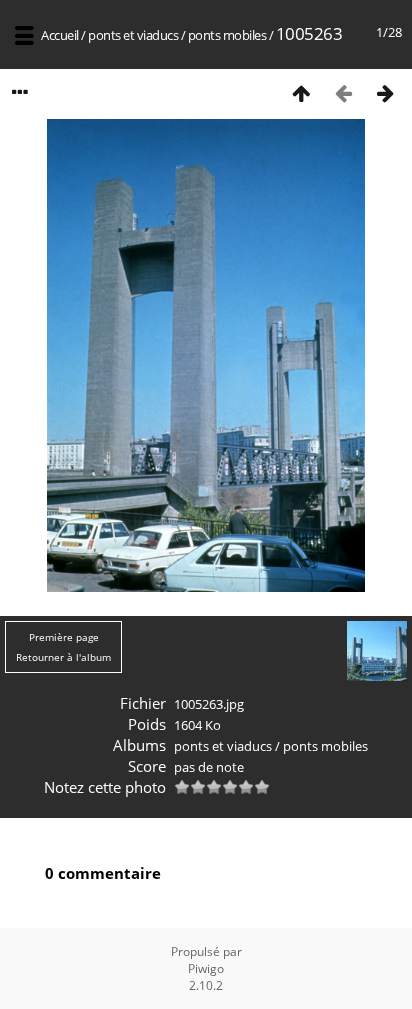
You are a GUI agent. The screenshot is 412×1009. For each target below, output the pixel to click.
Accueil (60, 35)
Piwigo (206, 968)
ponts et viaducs (133, 35)
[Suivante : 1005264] (385, 92)
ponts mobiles (227, 35)
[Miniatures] (301, 92)
